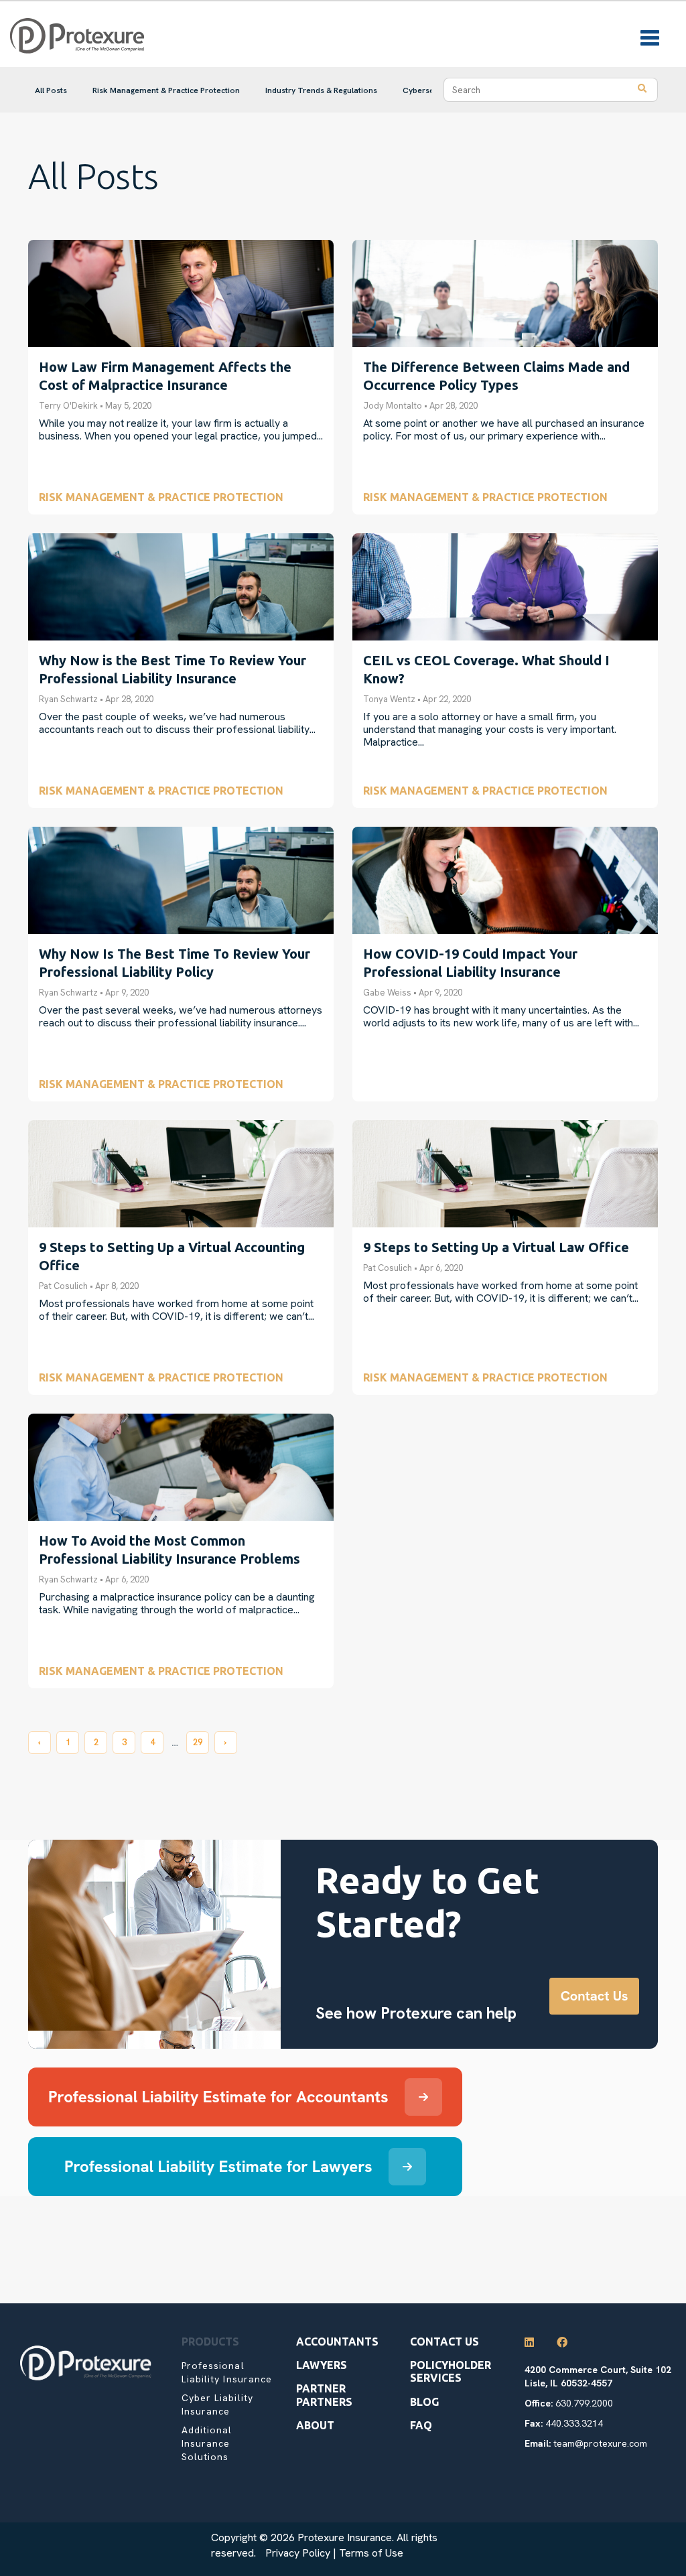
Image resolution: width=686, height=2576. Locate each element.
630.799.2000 (584, 2403)
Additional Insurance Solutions (207, 2443)
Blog (424, 2402)
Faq (421, 2425)
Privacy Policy (298, 2553)
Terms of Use (371, 2553)
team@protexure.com (600, 2443)
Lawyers (322, 2365)
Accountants (337, 2342)
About (315, 2425)
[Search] (642, 90)
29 (198, 1742)
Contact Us (444, 2342)
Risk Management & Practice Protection (166, 90)
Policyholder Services (451, 2371)
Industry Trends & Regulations (321, 90)
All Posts (51, 90)
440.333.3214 (574, 2423)
